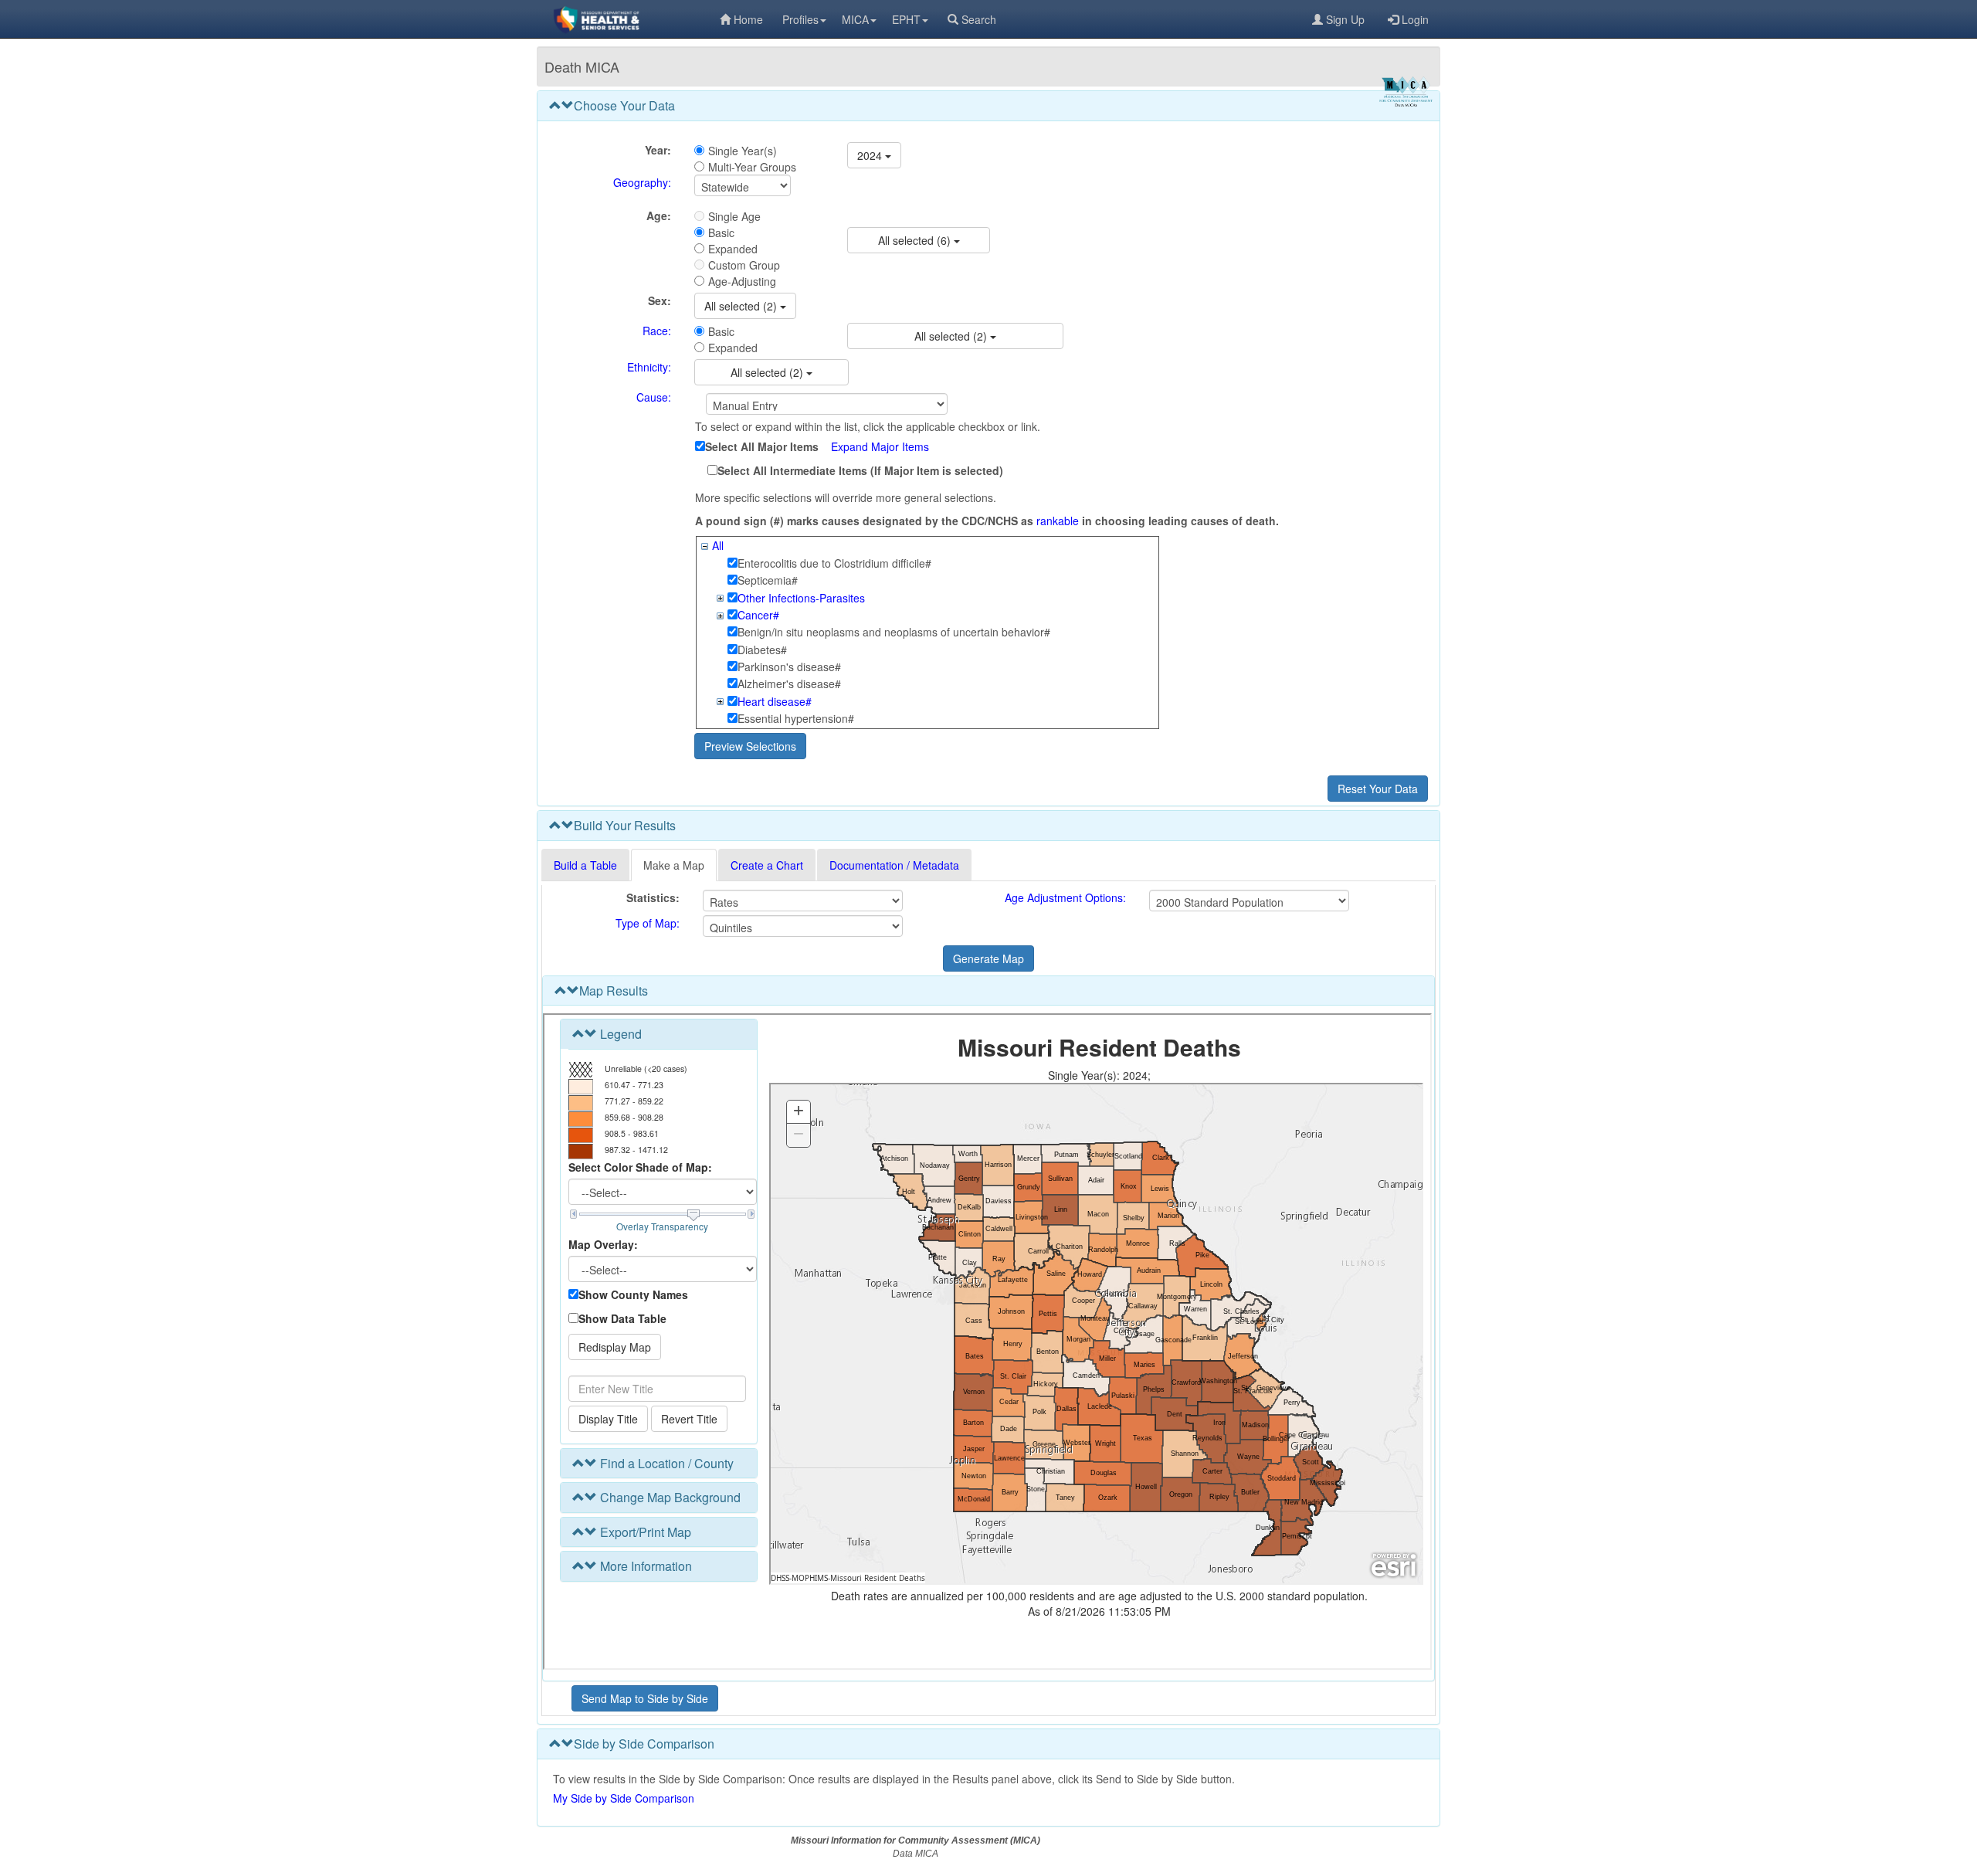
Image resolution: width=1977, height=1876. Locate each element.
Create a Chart (767, 865)
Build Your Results (625, 825)
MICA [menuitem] (855, 19)
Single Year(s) (743, 151)
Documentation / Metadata (894, 865)
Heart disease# (775, 701)
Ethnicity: (649, 367)
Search (979, 19)
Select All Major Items (762, 446)
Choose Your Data (624, 105)
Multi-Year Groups (752, 167)
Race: (657, 331)
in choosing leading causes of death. (1180, 521)
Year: (658, 150)
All (718, 545)
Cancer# (758, 615)
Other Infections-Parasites (801, 598)
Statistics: (653, 897)
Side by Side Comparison (644, 1744)
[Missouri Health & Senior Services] (628, 19)
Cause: (654, 397)
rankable (1058, 521)
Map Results (614, 991)
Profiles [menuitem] (800, 19)
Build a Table (585, 865)
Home (748, 19)
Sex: (660, 300)
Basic (721, 232)
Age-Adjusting (742, 281)
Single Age (734, 216)
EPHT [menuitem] (906, 19)
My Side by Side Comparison (624, 1798)
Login (1415, 19)
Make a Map (674, 865)
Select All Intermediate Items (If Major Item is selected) (860, 470)
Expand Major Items (880, 446)
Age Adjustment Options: (1065, 897)
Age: (659, 215)
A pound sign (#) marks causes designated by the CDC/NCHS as (864, 521)
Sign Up (1345, 19)
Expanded (733, 249)
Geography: (642, 182)
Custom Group (744, 265)
